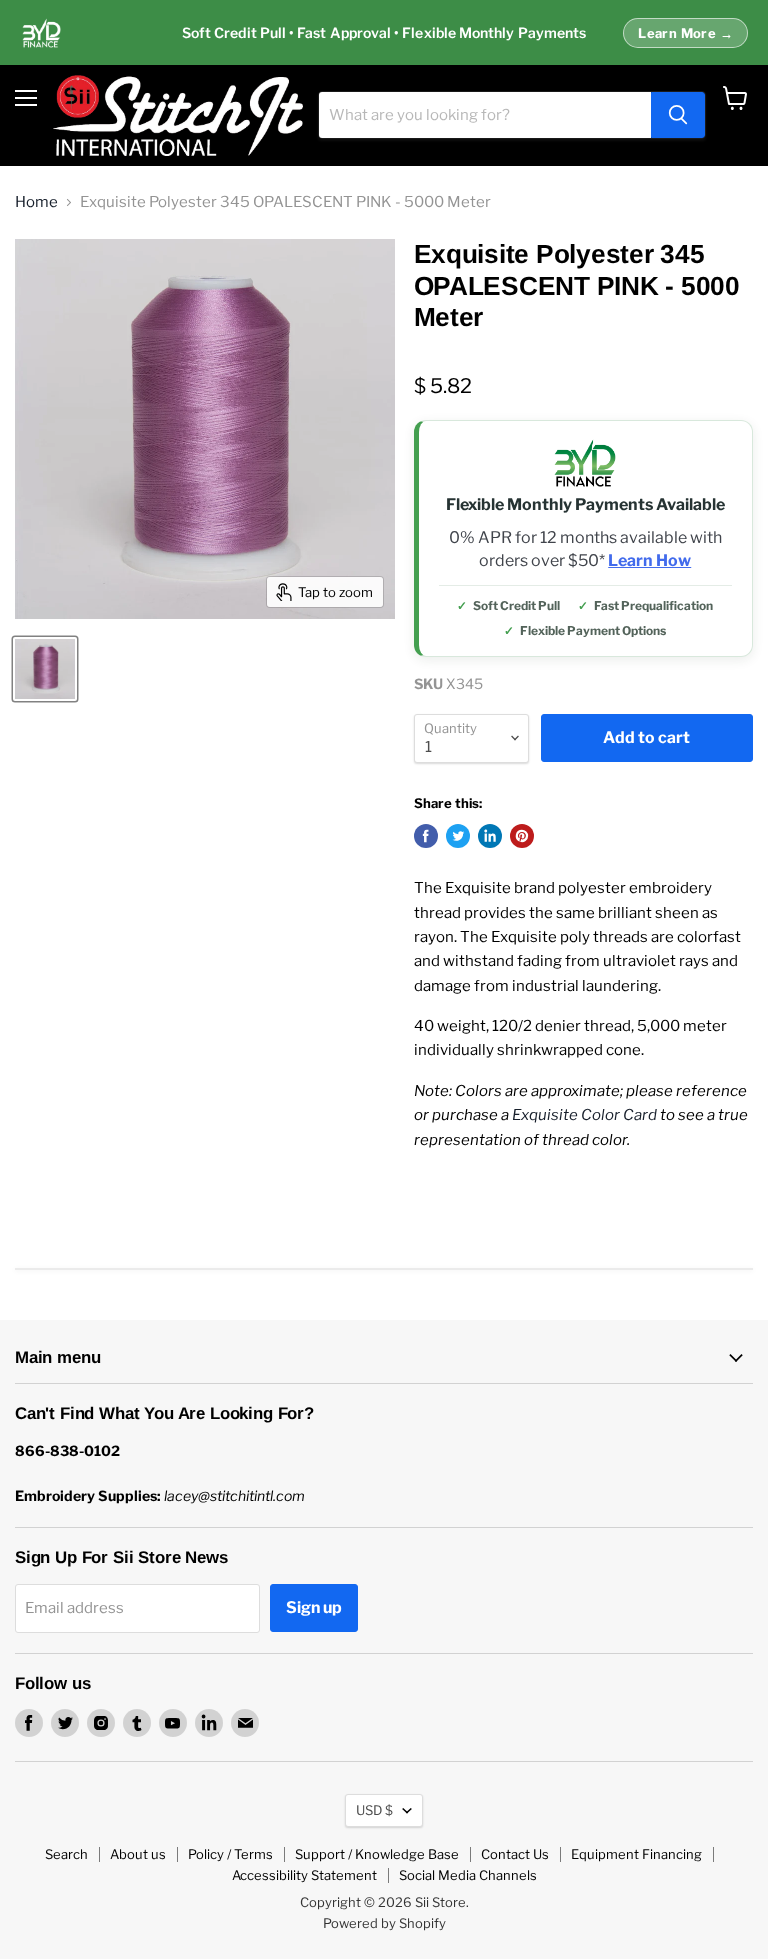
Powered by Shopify (384, 1923)
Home (36, 202)
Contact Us (515, 1854)
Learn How (649, 561)
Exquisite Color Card (584, 1115)
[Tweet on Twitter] (458, 836)
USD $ (374, 1810)
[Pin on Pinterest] (522, 836)
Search (66, 1854)
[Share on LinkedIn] (490, 836)
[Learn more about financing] (384, 33)
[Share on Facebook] (426, 836)
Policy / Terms (230, 1854)
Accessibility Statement (304, 1875)
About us (138, 1854)
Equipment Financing (636, 1854)
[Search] (678, 115)
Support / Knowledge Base (377, 1854)
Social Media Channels (468, 1875)
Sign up (314, 1607)
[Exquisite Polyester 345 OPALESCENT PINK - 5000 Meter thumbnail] (45, 669)
